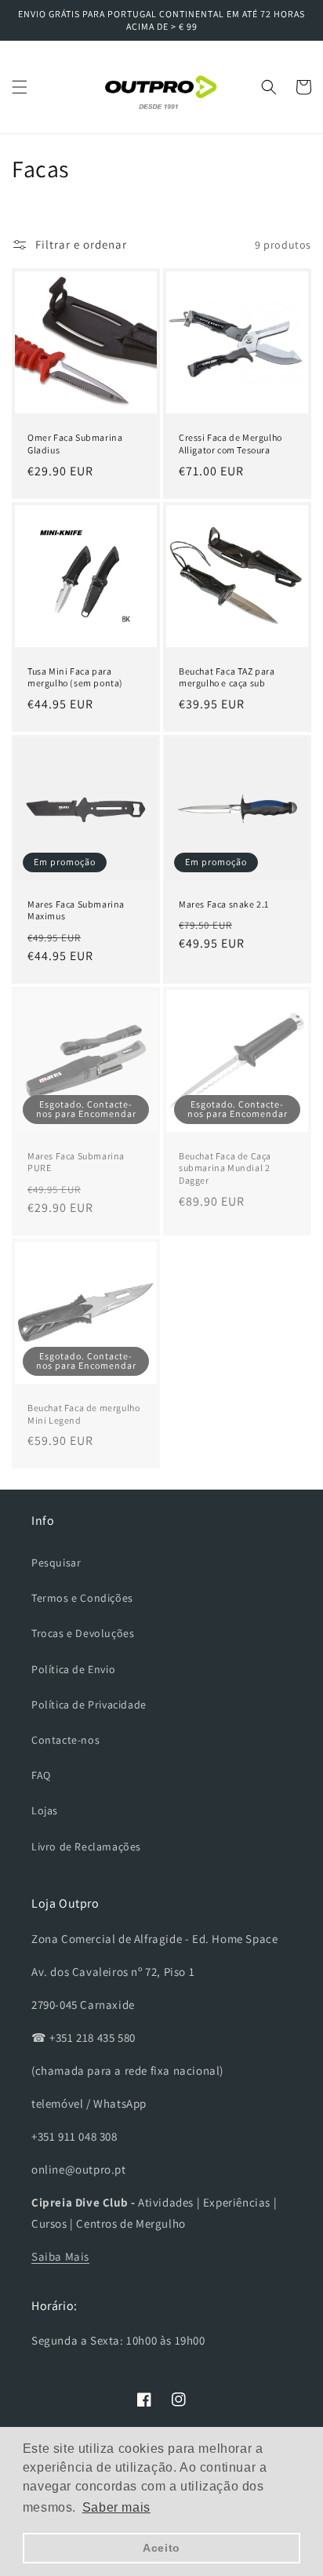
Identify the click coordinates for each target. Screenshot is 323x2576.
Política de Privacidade (89, 1705)
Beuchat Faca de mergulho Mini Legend (83, 1414)
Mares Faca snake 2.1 (224, 904)
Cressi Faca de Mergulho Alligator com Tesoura (230, 444)
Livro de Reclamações (86, 1846)
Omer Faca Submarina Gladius (75, 444)
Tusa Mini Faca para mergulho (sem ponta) (75, 677)
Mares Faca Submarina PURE (76, 1162)
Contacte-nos (65, 1740)
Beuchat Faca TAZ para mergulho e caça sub (227, 677)
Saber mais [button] (116, 2507)
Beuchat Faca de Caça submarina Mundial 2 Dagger (225, 1168)
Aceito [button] (161, 2548)
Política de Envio (73, 1669)
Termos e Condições (82, 1598)
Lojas (45, 1810)
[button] (20, 87)
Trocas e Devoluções (83, 1633)
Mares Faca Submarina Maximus (76, 910)
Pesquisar (56, 1563)
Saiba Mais (60, 2256)
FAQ (41, 1775)
